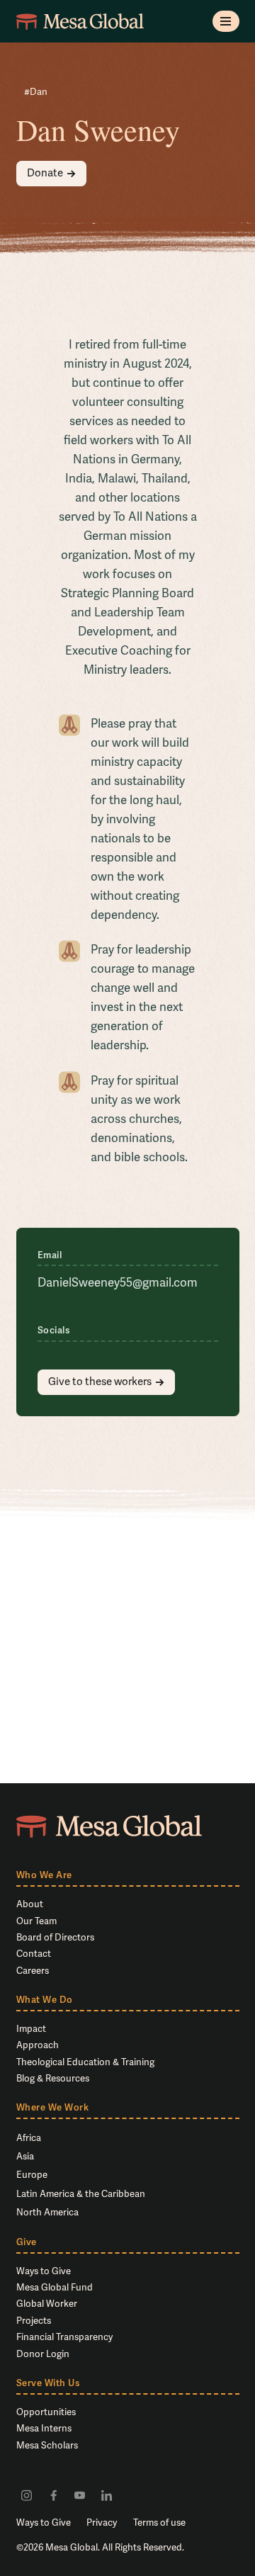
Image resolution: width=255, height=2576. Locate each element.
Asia (25, 2156)
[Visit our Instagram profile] (27, 2495)
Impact (31, 2029)
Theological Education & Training (85, 2062)
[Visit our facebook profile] (53, 2495)
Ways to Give (44, 2271)
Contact (34, 1954)
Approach (38, 2045)
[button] (226, 21)
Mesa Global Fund (55, 2287)
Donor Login (43, 2354)
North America (47, 2212)
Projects (34, 2321)
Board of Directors (55, 1937)
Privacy (102, 2523)
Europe (32, 2175)
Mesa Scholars (47, 2445)
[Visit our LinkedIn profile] (106, 2495)
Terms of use (159, 2523)
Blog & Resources (53, 2078)
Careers (33, 1971)
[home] (80, 21)
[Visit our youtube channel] (80, 2495)
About (30, 1904)
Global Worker (47, 2304)
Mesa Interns (44, 2428)
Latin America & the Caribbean (81, 2194)
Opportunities (46, 2412)
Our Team (36, 1921)
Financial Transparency (64, 2337)
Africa (29, 2138)
